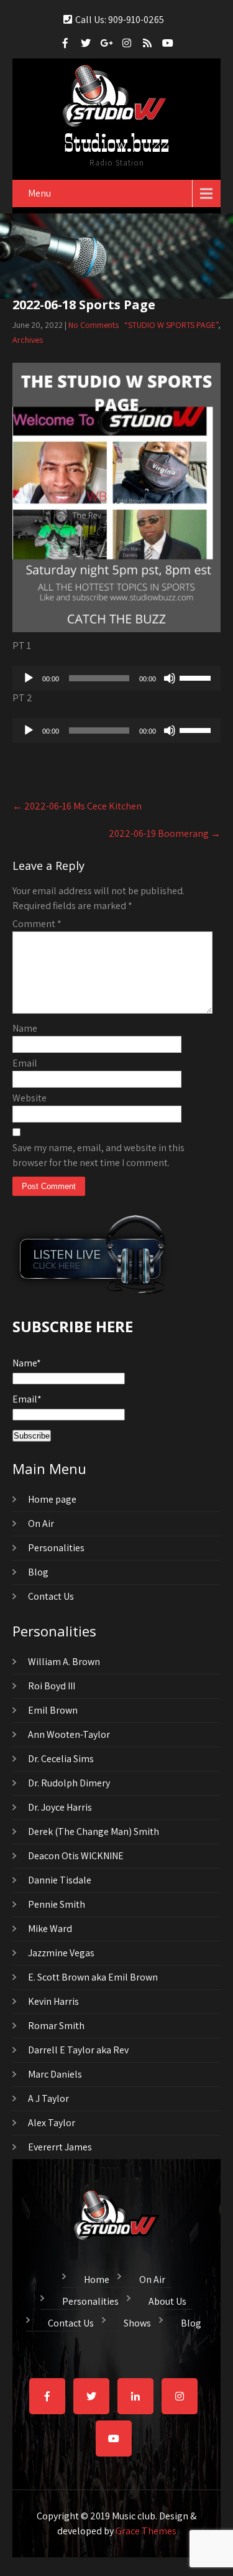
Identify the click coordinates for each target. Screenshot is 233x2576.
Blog (38, 1572)
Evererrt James (60, 2147)
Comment (37, 924)
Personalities (56, 1548)
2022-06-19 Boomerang (165, 833)
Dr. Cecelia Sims (61, 1759)
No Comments (94, 325)
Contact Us (51, 1596)
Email (25, 1063)
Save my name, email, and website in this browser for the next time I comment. (98, 1155)
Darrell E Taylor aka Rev (78, 2050)
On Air (41, 1524)
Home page (52, 1499)
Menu (39, 193)
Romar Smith (56, 2026)
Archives (28, 340)
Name (25, 1028)
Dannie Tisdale (60, 1880)
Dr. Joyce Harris (60, 1807)
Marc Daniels (55, 2074)
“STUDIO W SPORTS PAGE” (171, 325)
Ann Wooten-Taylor (69, 1734)
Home (97, 2278)
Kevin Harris (53, 2001)
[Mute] (170, 678)
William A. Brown (64, 1662)
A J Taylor (48, 2098)
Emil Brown (53, 1710)
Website (30, 1098)
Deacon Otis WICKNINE (76, 1856)
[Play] (29, 678)
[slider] (197, 677)
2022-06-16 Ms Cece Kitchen (77, 806)
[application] (116, 678)
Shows (137, 2322)
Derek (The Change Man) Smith (94, 1832)
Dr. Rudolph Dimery (69, 1783)
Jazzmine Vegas (61, 1953)
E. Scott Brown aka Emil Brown (93, 1977)
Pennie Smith (57, 1904)
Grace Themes (146, 2531)
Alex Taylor (52, 2123)
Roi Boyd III (52, 1686)
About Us (167, 2300)
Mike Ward (50, 1929)
